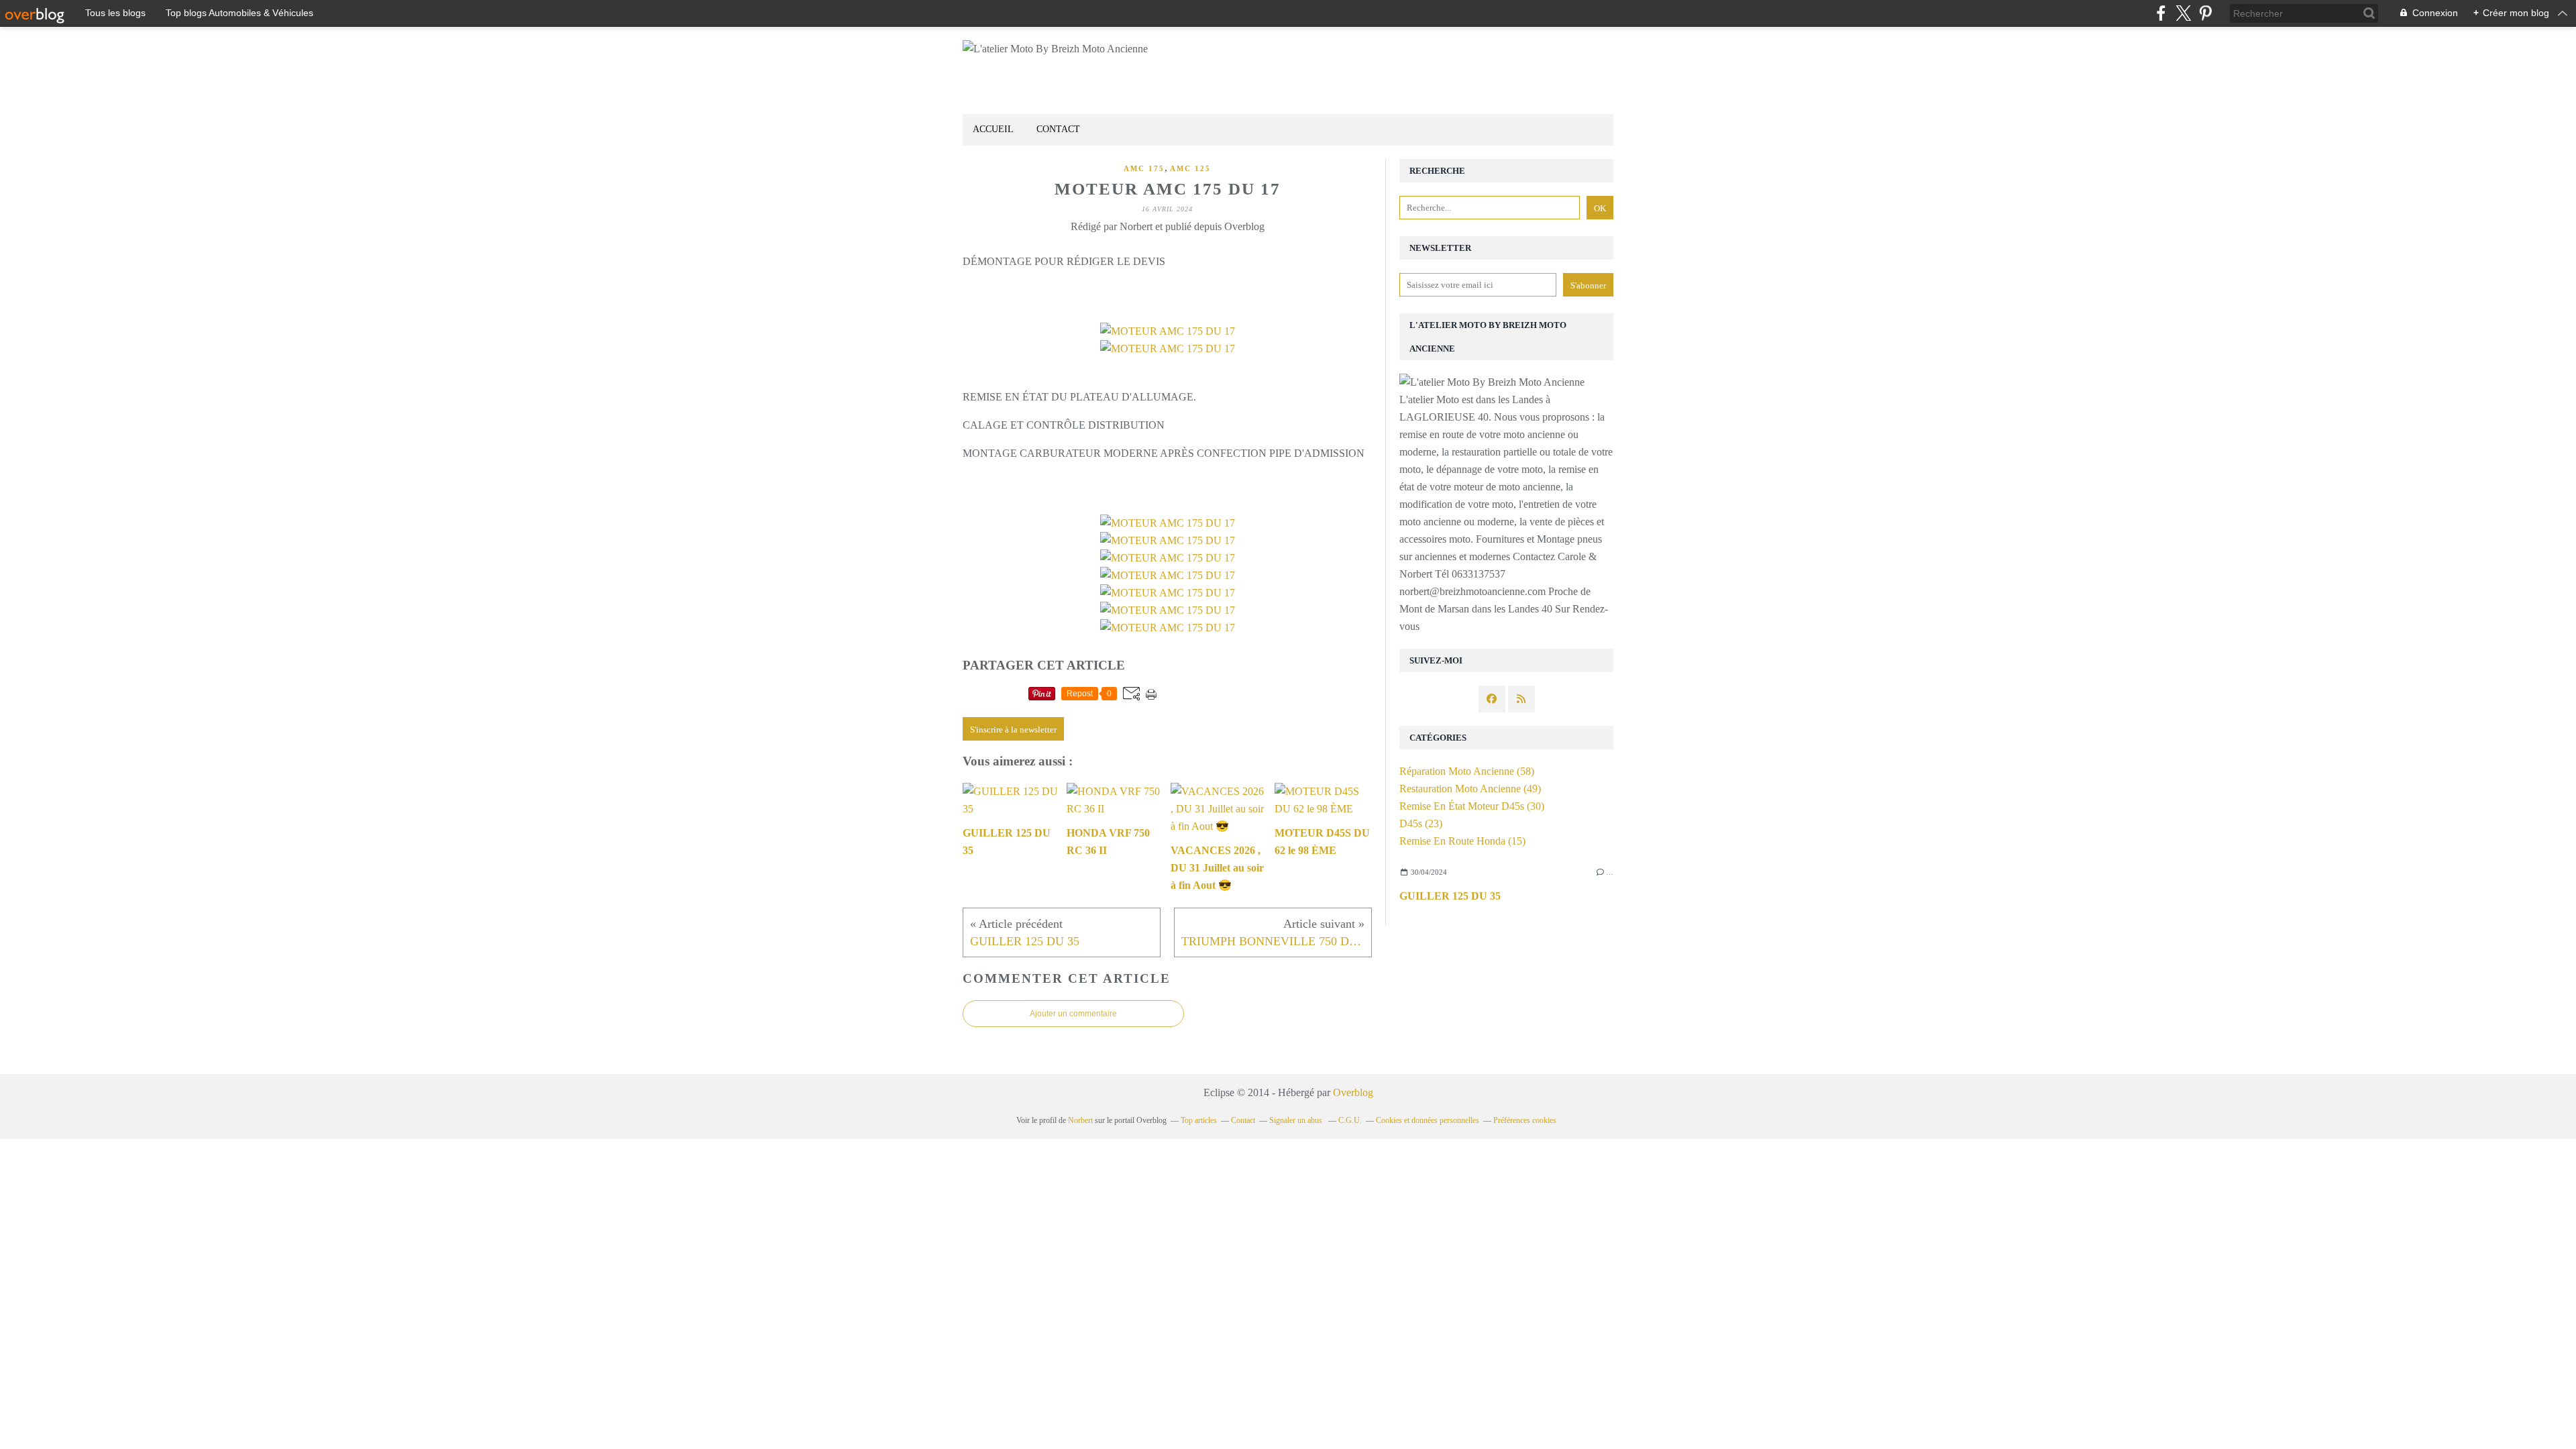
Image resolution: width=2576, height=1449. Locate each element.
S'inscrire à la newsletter (1013, 730)
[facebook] (2161, 13)
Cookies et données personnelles (1428, 1120)
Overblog (1353, 1092)
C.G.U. (1350, 1120)
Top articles (1199, 1120)
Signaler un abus (1297, 1120)
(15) (1462, 841)
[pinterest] (2205, 13)
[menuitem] (993, 130)
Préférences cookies (1525, 1120)
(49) (1470, 789)
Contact (1058, 129)
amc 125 (1190, 168)
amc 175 (1144, 168)
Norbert (1080, 1120)
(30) (1472, 806)
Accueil (993, 129)
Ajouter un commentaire (1073, 1014)
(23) (1421, 823)
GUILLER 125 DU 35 (1450, 896)
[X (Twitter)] (2183, 13)
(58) (1467, 771)
